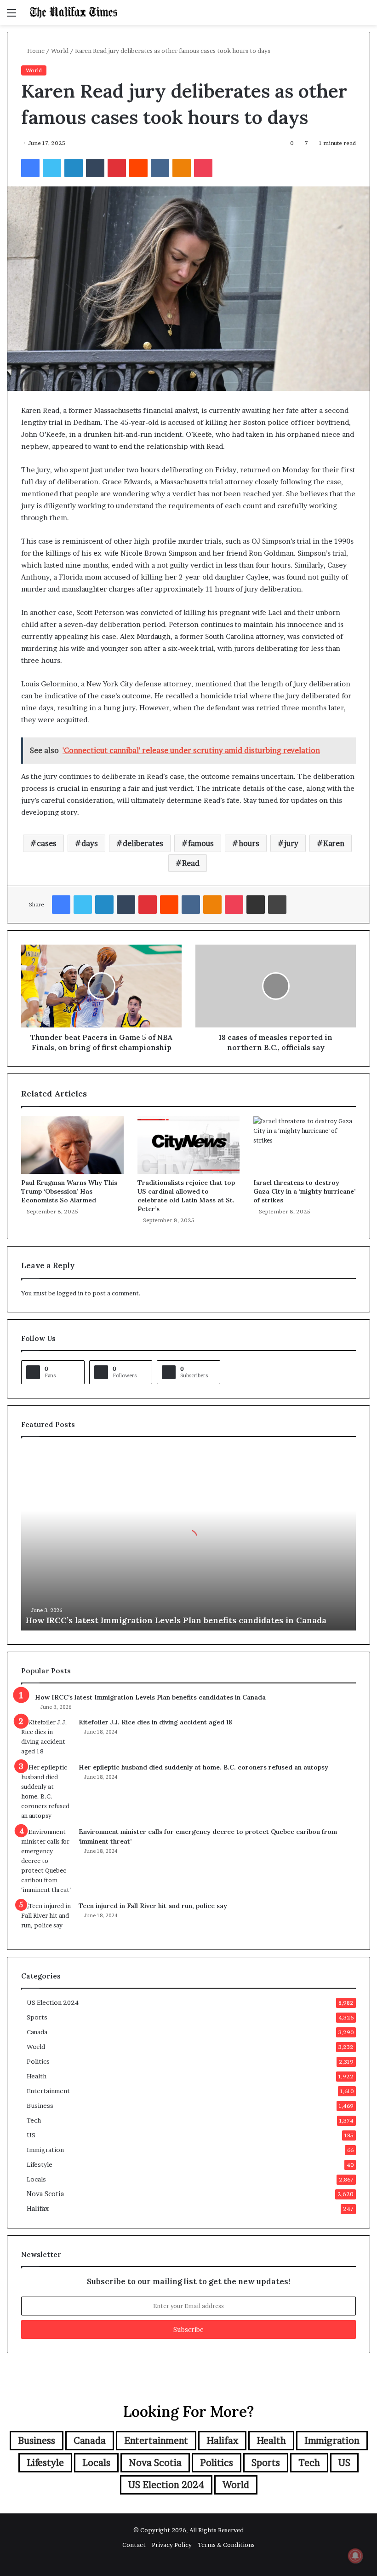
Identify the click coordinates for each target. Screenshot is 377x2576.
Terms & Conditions (226, 2545)
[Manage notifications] (355, 2556)
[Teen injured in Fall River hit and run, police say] (46, 1918)
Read (191, 863)
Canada (37, 2032)
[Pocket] (203, 168)
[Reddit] (138, 168)
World (60, 51)
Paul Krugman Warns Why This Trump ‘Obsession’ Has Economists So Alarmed (69, 1191)
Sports (37, 2017)
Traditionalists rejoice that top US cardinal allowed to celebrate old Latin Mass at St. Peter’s (186, 1196)
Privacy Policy (172, 2545)
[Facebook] (30, 168)
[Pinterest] (117, 168)
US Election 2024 (53, 2002)
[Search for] (366, 16)
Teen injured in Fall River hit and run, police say (153, 1906)
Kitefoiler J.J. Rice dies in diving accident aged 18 (155, 1722)
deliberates (143, 843)
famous (201, 843)
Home (35, 51)
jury (291, 843)
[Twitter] (52, 168)
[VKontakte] (160, 168)
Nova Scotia (45, 2194)
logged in (70, 1293)
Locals (36, 2179)
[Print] (277, 905)
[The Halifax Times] (74, 12)
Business (40, 2106)
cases (47, 843)
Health (37, 2076)
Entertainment (48, 2091)
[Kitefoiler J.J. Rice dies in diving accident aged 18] (46, 1737)
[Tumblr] (95, 168)
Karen (334, 843)
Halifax (38, 2209)
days (90, 843)
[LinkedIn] (74, 168)
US (31, 2135)
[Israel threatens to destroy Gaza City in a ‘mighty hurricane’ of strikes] (305, 1145)
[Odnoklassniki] (182, 168)
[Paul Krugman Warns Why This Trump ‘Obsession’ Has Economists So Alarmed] (72, 1145)
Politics (38, 2061)
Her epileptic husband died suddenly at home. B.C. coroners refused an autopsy (203, 1767)
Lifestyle (40, 2164)
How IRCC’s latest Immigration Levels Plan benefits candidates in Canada (176, 1620)
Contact (134, 2545)
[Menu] (11, 16)
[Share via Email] (256, 905)
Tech (34, 2120)
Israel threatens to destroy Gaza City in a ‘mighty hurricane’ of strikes (304, 1191)
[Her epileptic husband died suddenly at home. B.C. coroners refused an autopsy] (46, 1792)
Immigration (45, 2150)
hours (249, 843)
